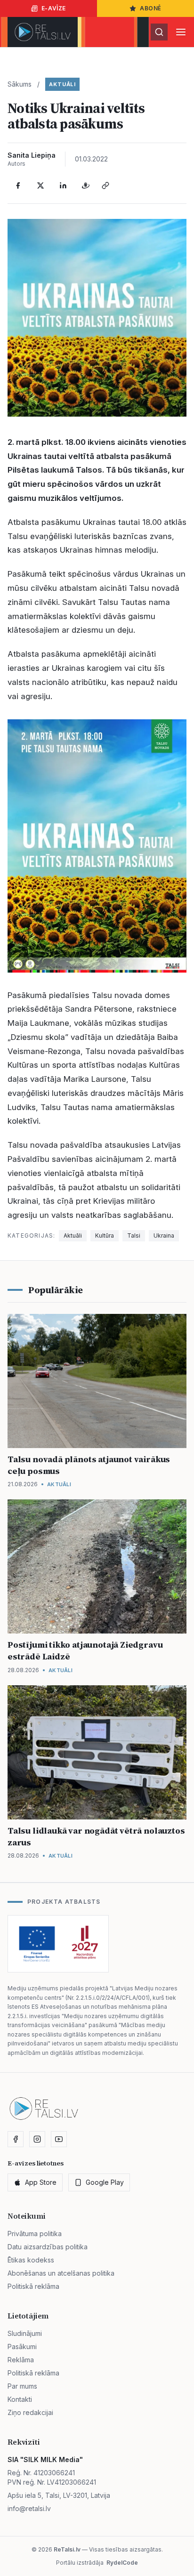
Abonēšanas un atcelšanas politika (61, 2273)
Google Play (105, 2182)
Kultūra (105, 1236)
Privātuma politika (35, 2234)
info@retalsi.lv (29, 2508)
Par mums (22, 2386)
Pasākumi (22, 2347)
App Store (41, 2182)
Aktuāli (62, 84)
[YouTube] (59, 2139)
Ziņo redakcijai (30, 2412)
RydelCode (122, 2563)
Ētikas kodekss (31, 2260)
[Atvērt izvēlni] (181, 32)
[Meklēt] (159, 32)
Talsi (134, 1236)
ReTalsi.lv (67, 2549)
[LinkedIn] (63, 185)
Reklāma (21, 2360)
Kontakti (20, 2399)
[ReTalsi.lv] (43, 32)
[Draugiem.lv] (86, 185)
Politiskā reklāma (33, 2286)
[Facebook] (18, 185)
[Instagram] (37, 2139)
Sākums (20, 84)
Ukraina (164, 1236)
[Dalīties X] (40, 185)
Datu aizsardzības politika (48, 2247)
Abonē (151, 8)
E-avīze (54, 8)
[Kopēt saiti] (105, 185)
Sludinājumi (25, 2333)
